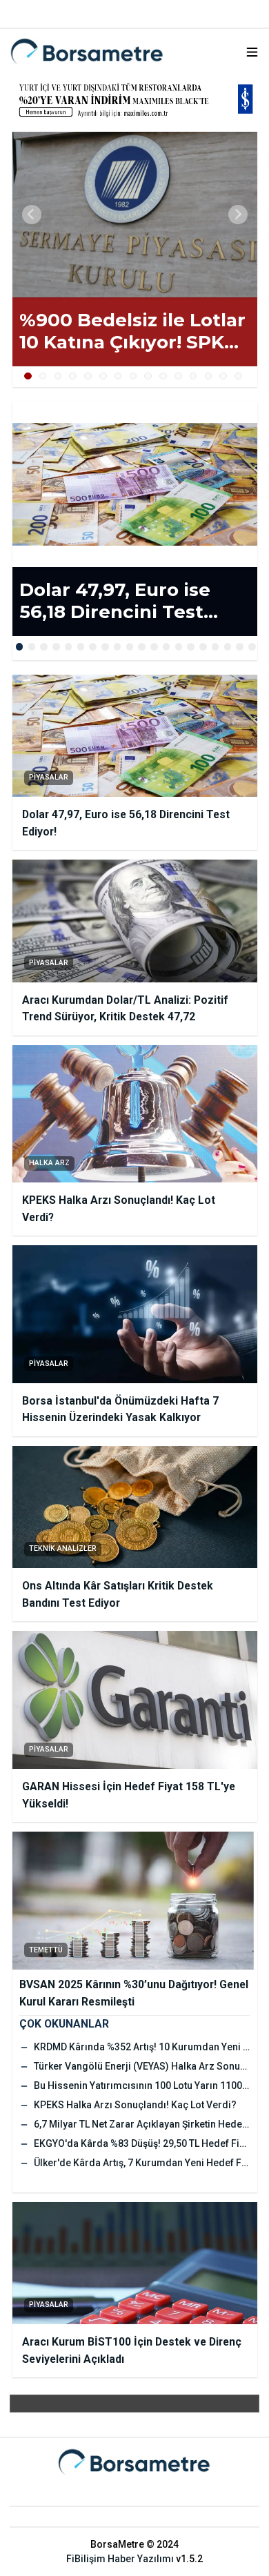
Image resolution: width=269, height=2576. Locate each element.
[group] (135, 215)
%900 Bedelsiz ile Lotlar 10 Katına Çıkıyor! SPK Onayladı (132, 331)
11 (178, 376)
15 (238, 376)
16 (203, 647)
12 (193, 376)
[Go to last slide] (32, 215)
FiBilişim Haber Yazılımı (120, 2559)
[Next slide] (238, 215)
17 (216, 647)
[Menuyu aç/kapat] (252, 52)
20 (252, 647)
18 (228, 647)
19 (240, 647)
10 (163, 376)
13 (209, 376)
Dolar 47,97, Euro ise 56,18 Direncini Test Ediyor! (115, 601)
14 (223, 376)
